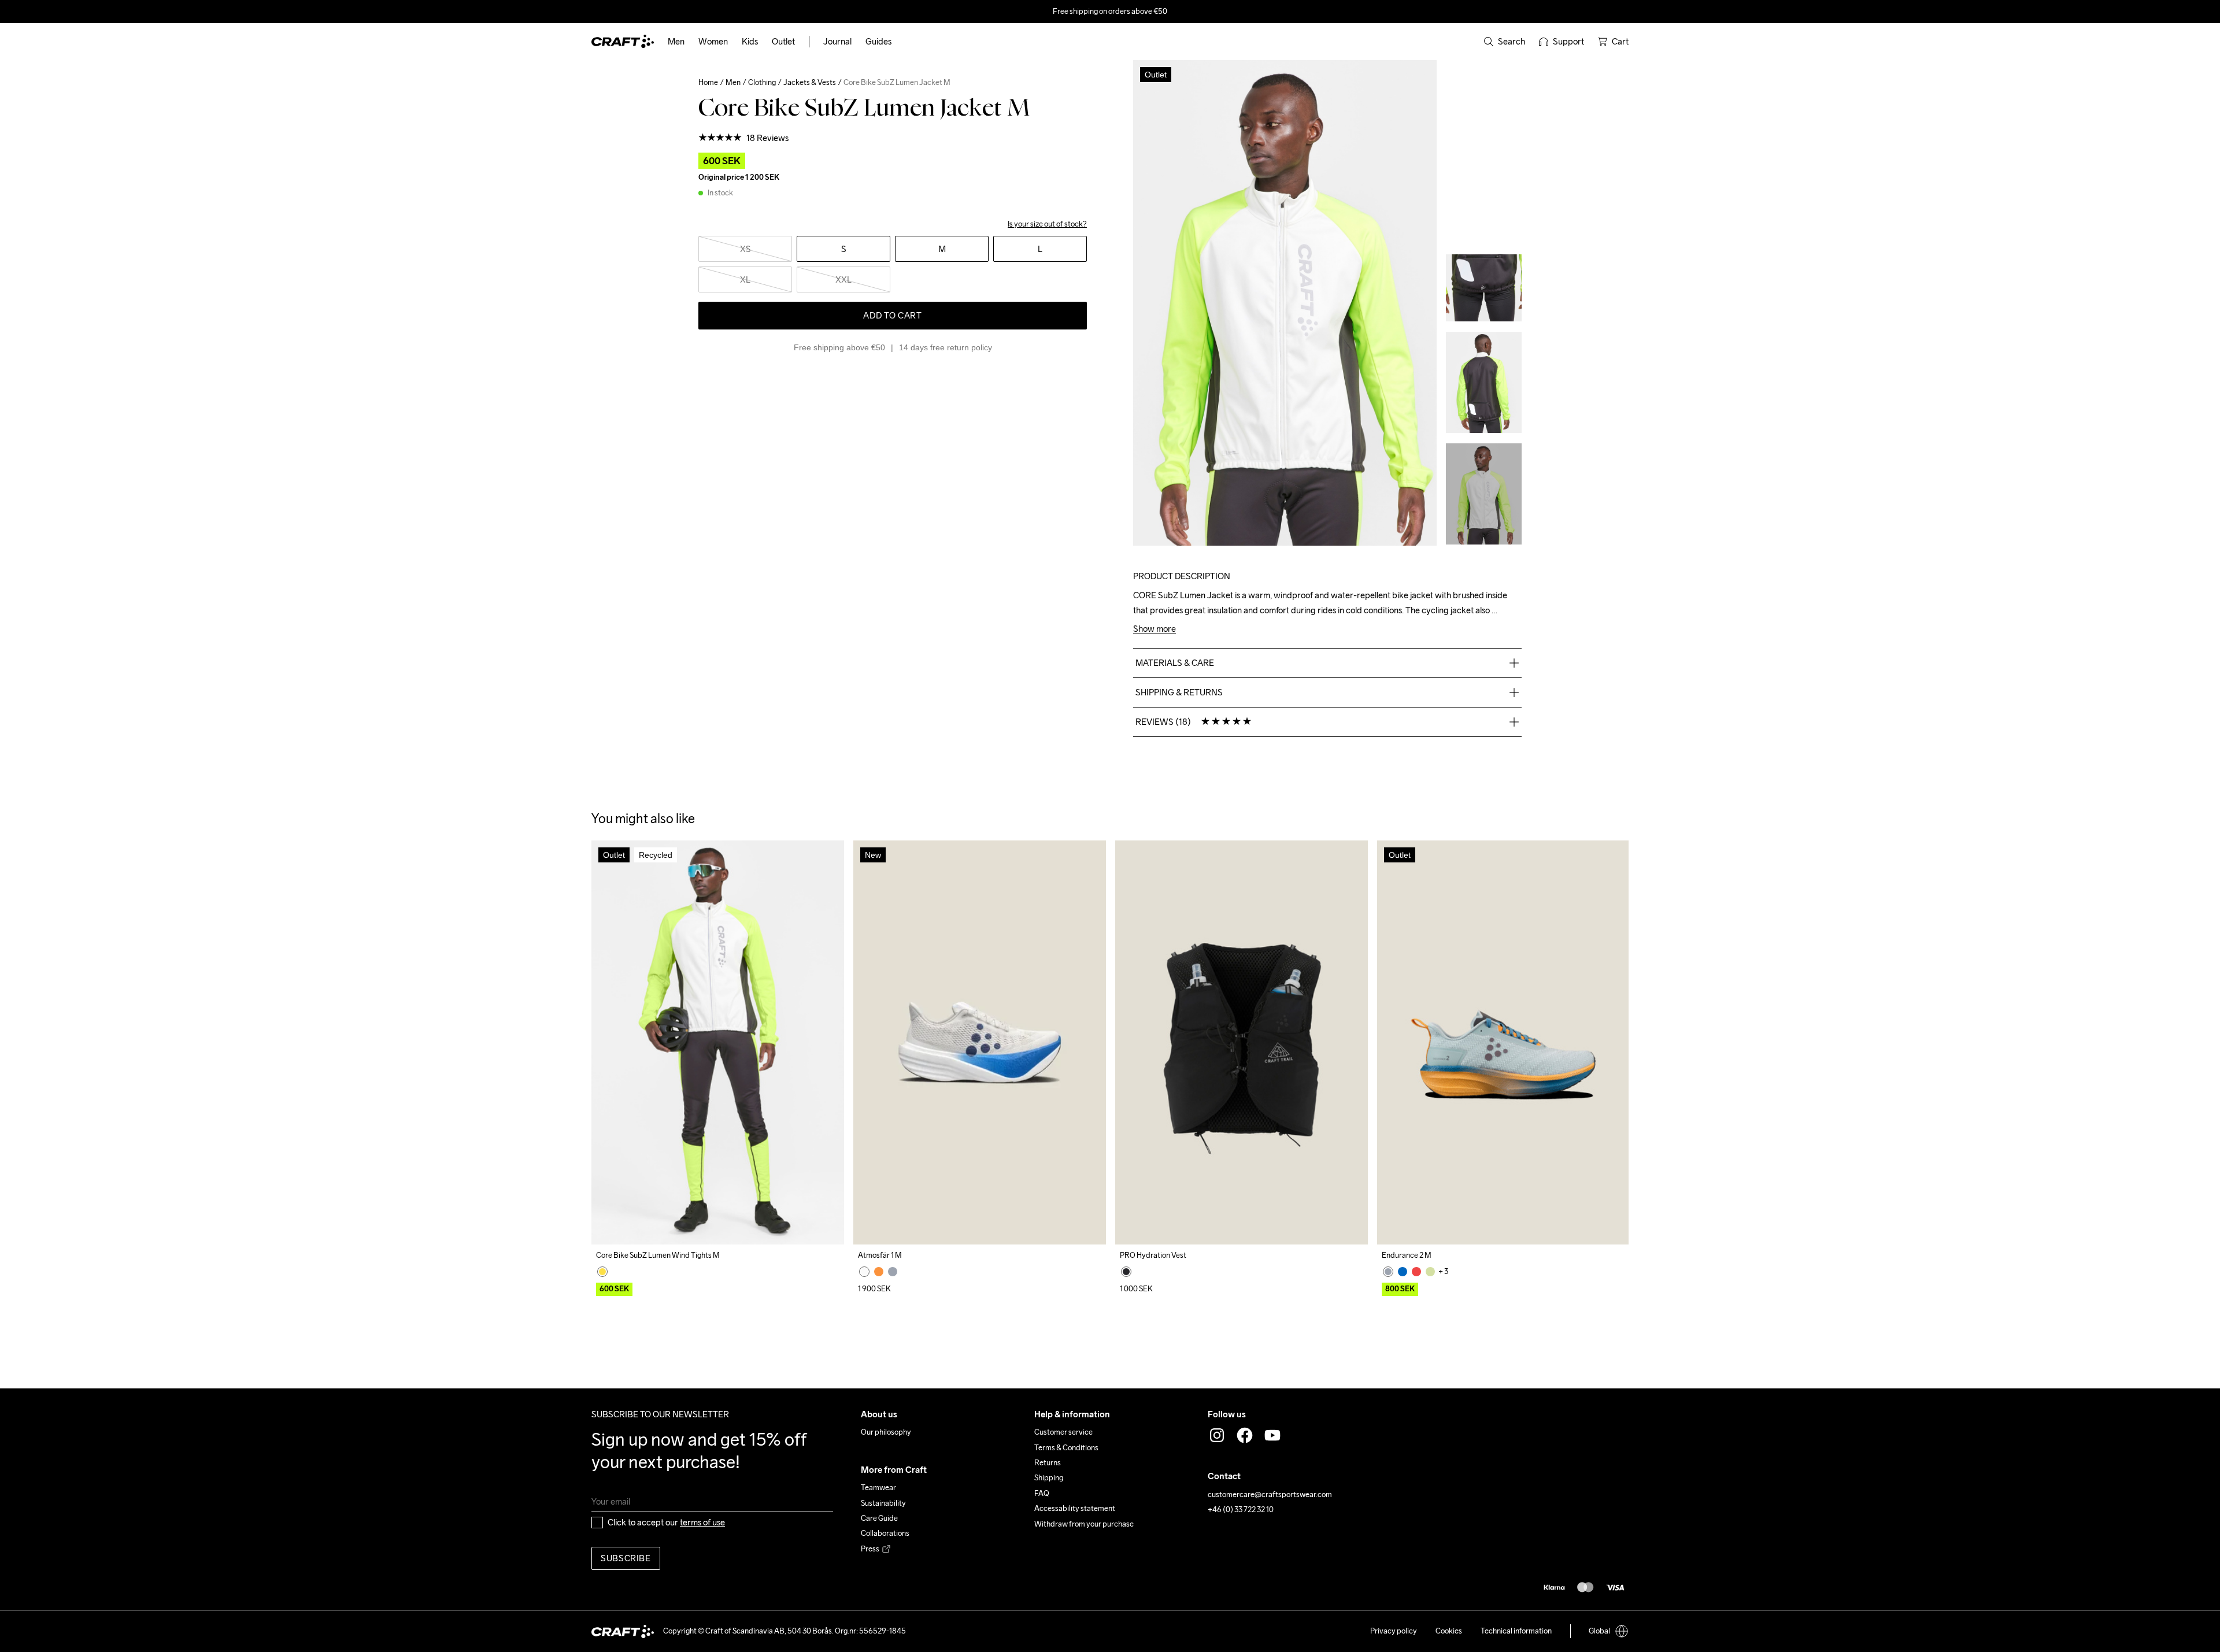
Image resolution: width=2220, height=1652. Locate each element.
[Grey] (893, 1272)
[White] (864, 1272)
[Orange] (879, 1272)
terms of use (702, 1522)
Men (733, 82)
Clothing (762, 82)
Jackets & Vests (810, 82)
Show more (1155, 629)
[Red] (1416, 1272)
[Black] (1126, 1272)
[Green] (1430, 1272)
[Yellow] (602, 1272)
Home (708, 82)
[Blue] (1403, 1272)
